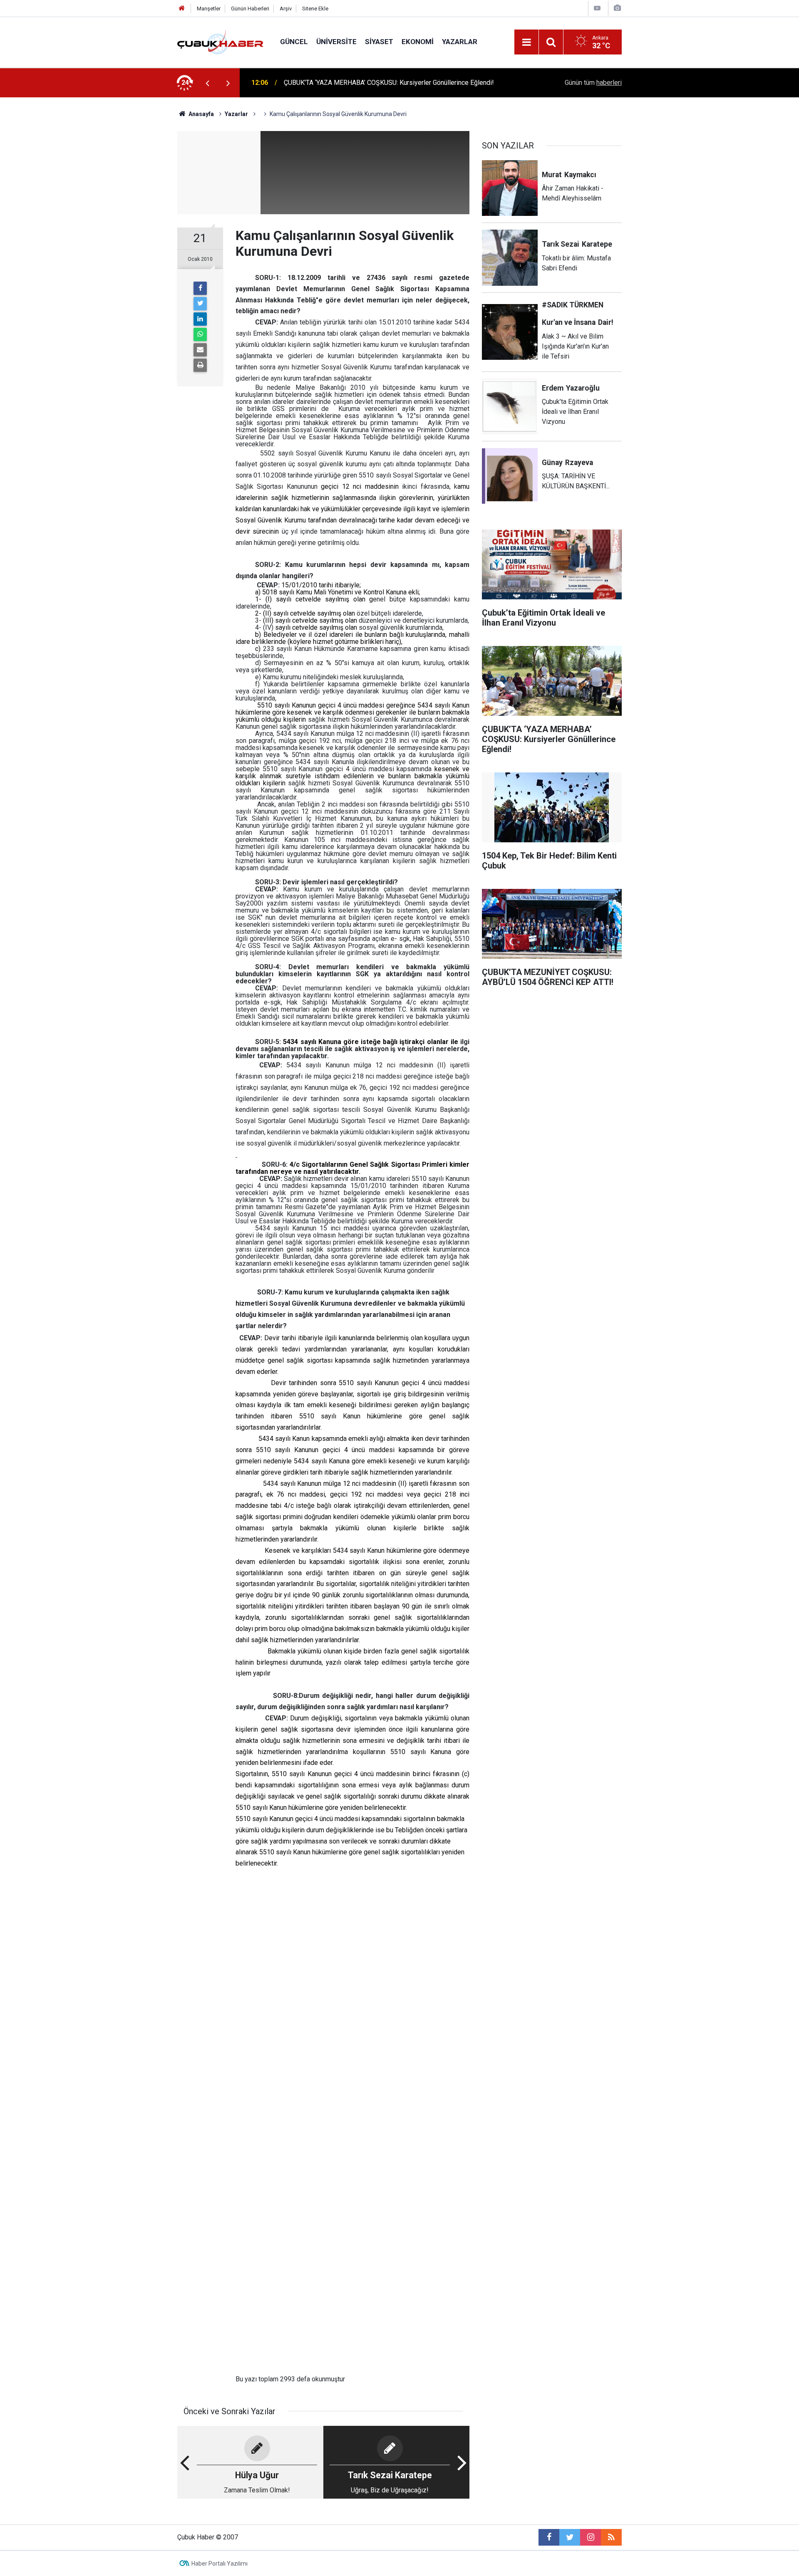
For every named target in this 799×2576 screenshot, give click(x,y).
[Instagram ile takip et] (591, 2537)
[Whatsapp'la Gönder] (200, 334)
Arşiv (286, 9)
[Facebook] (200, 288)
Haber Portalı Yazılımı (220, 2564)
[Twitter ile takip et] (570, 2537)
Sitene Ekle (315, 9)
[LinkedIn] (200, 319)
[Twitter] (200, 304)
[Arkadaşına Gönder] (200, 350)
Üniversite (336, 42)
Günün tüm (593, 83)
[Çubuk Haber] (220, 41)
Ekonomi (418, 42)
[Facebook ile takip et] (549, 2537)
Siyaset (379, 42)
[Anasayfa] (182, 9)
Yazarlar (460, 42)
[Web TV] (597, 8)
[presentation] (207, 83)
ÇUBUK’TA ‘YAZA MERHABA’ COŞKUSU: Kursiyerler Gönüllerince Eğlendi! (389, 83)
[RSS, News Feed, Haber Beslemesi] (611, 2537)
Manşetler (209, 9)
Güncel (294, 42)
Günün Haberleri (250, 9)
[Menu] (526, 42)
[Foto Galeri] (617, 8)
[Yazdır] (200, 365)
